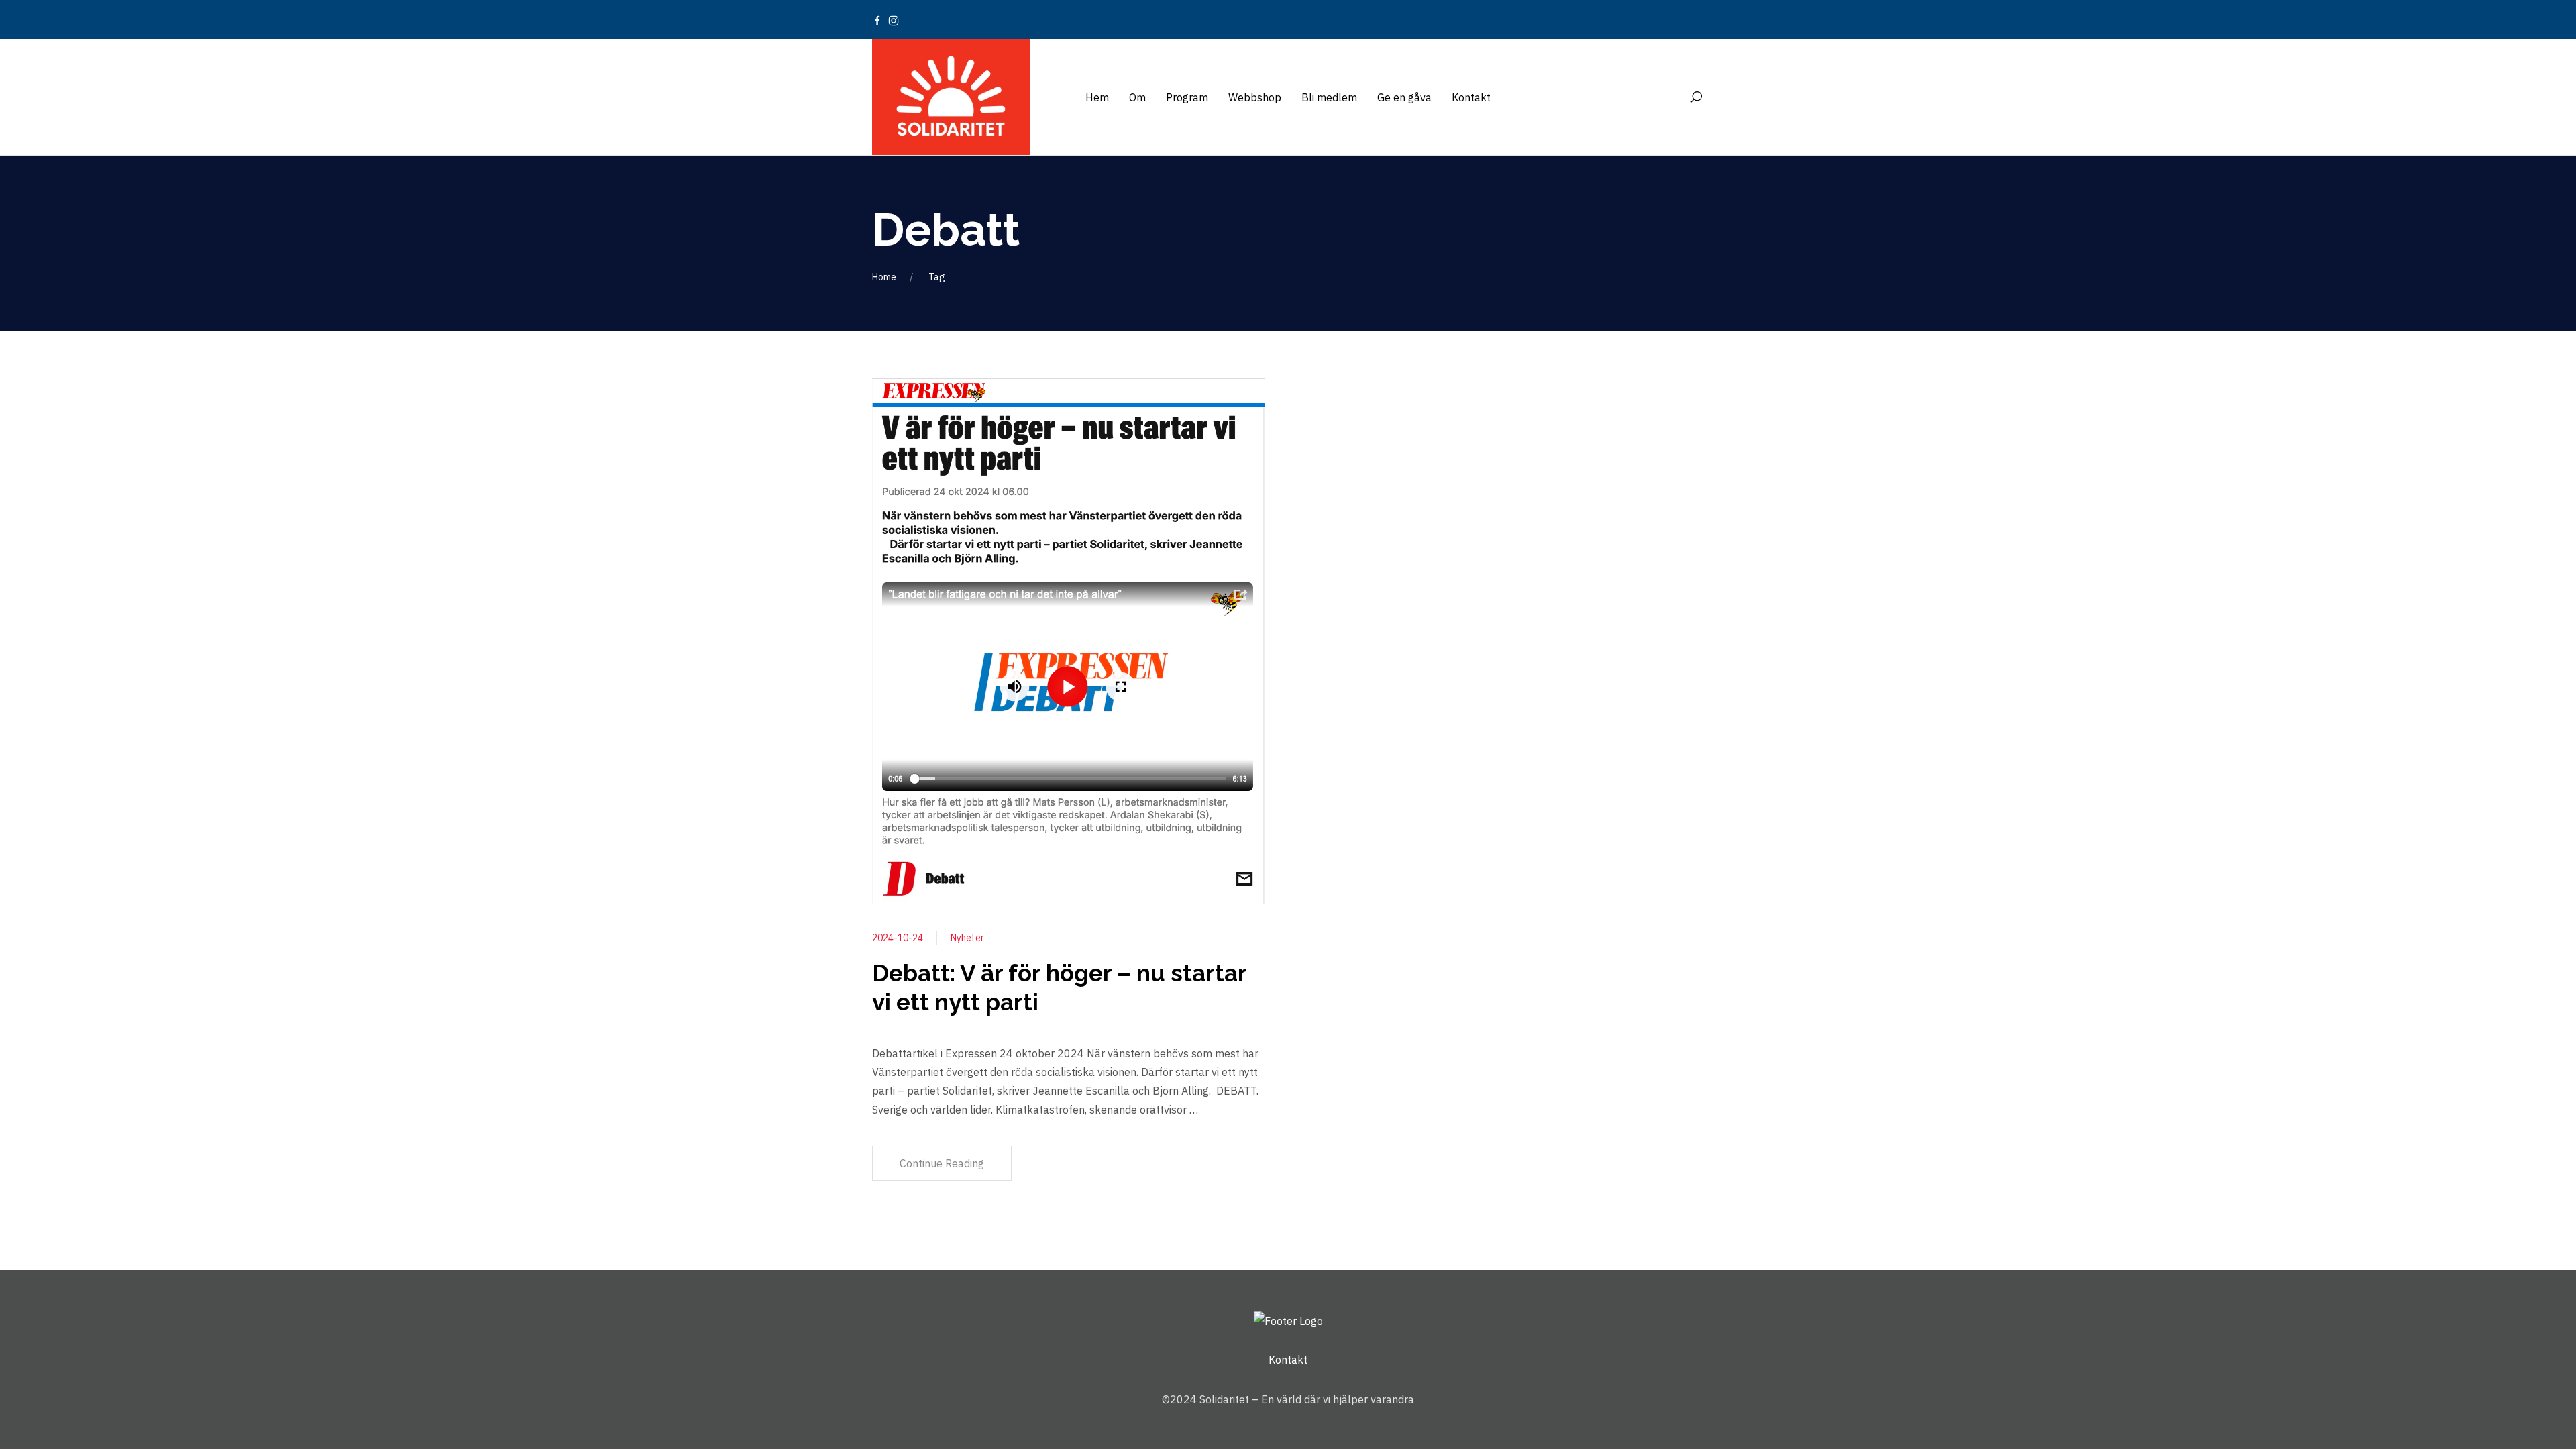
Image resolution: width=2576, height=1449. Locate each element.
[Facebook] (877, 19)
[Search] (1696, 97)
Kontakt (1288, 1360)
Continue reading (942, 1163)
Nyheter (967, 938)
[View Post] (1068, 640)
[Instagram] (894, 19)
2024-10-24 (898, 938)
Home (884, 277)
